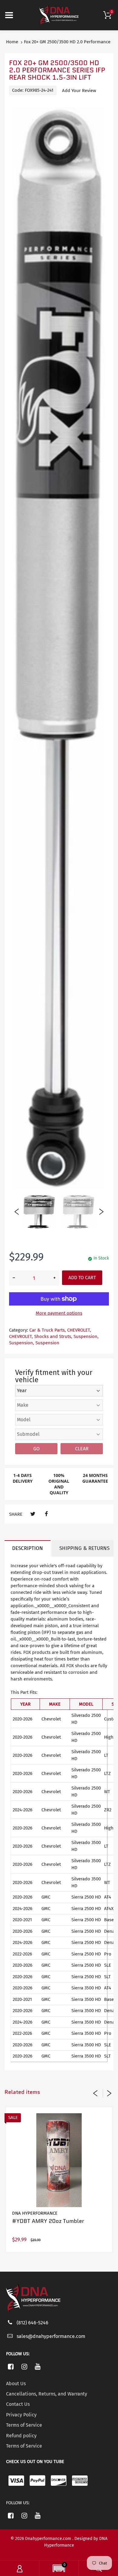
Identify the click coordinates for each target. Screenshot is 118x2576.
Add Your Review (79, 91)
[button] (59, 2569)
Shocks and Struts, (53, 1336)
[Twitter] (33, 1514)
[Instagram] (24, 2366)
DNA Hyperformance (35, 2213)
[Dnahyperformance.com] (59, 15)
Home (12, 42)
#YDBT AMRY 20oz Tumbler (48, 2221)
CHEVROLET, (79, 1330)
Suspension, (86, 1336)
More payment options (59, 1313)
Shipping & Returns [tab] (84, 1548)
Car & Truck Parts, (48, 1330)
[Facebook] (46, 1514)
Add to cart (82, 1278)
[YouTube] (38, 2366)
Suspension (47, 1343)
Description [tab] (28, 1548)
